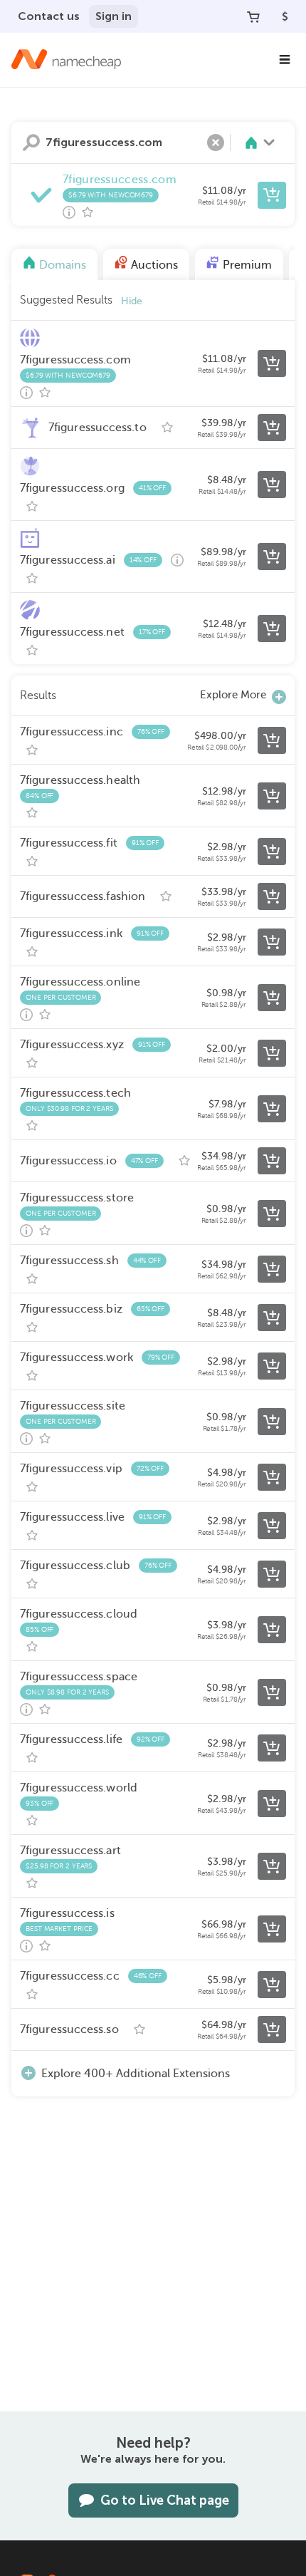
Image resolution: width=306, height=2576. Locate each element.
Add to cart (272, 195)
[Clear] (216, 143)
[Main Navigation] (285, 60)
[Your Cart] (253, 16)
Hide (132, 301)
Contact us (49, 16)
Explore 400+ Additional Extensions (136, 2074)
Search (31, 143)
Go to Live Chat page (165, 2500)
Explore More (233, 695)
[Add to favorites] (88, 212)
